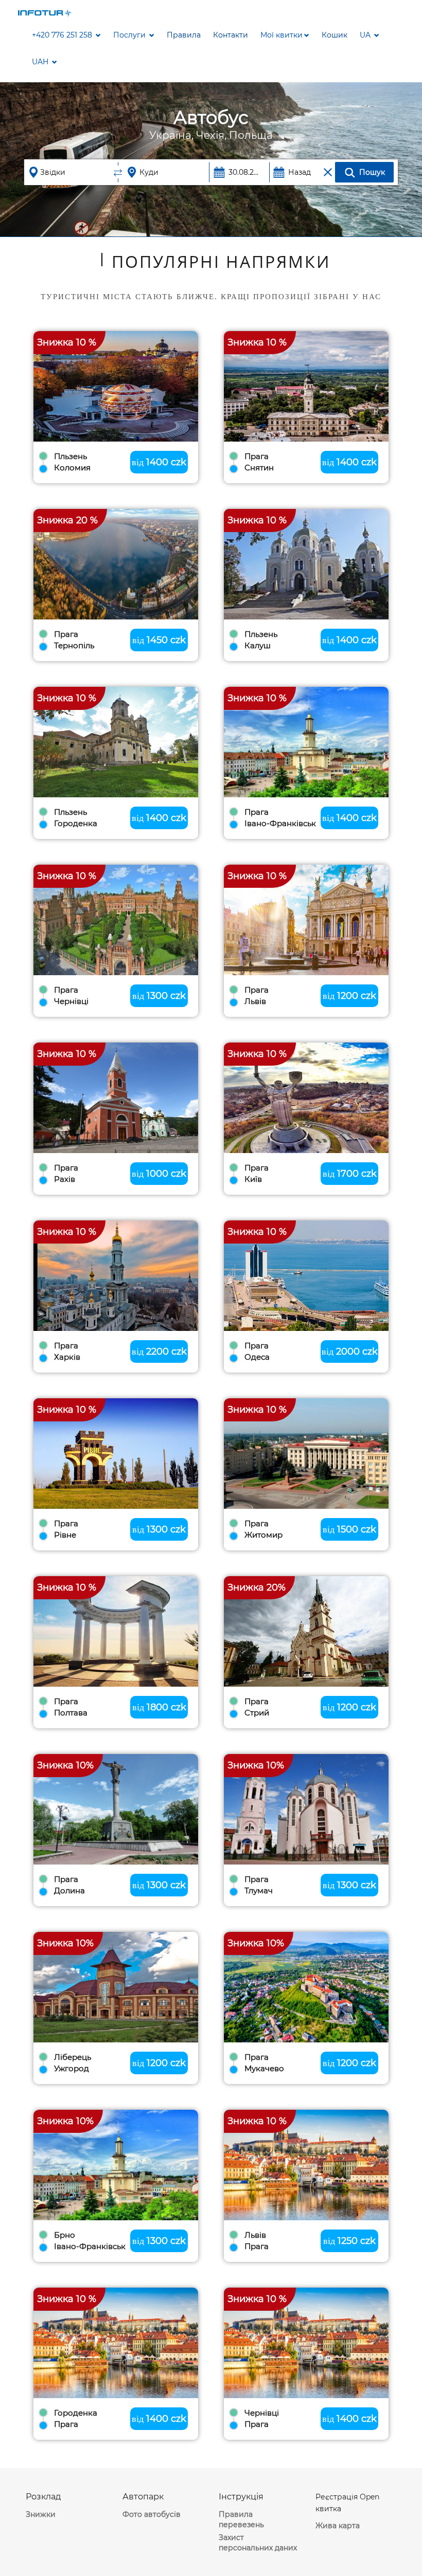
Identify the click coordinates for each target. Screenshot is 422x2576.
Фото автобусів (152, 2514)
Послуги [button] (130, 35)
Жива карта (338, 2526)
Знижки (41, 2514)
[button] (285, 35)
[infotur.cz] (45, 12)
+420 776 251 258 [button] (63, 35)
